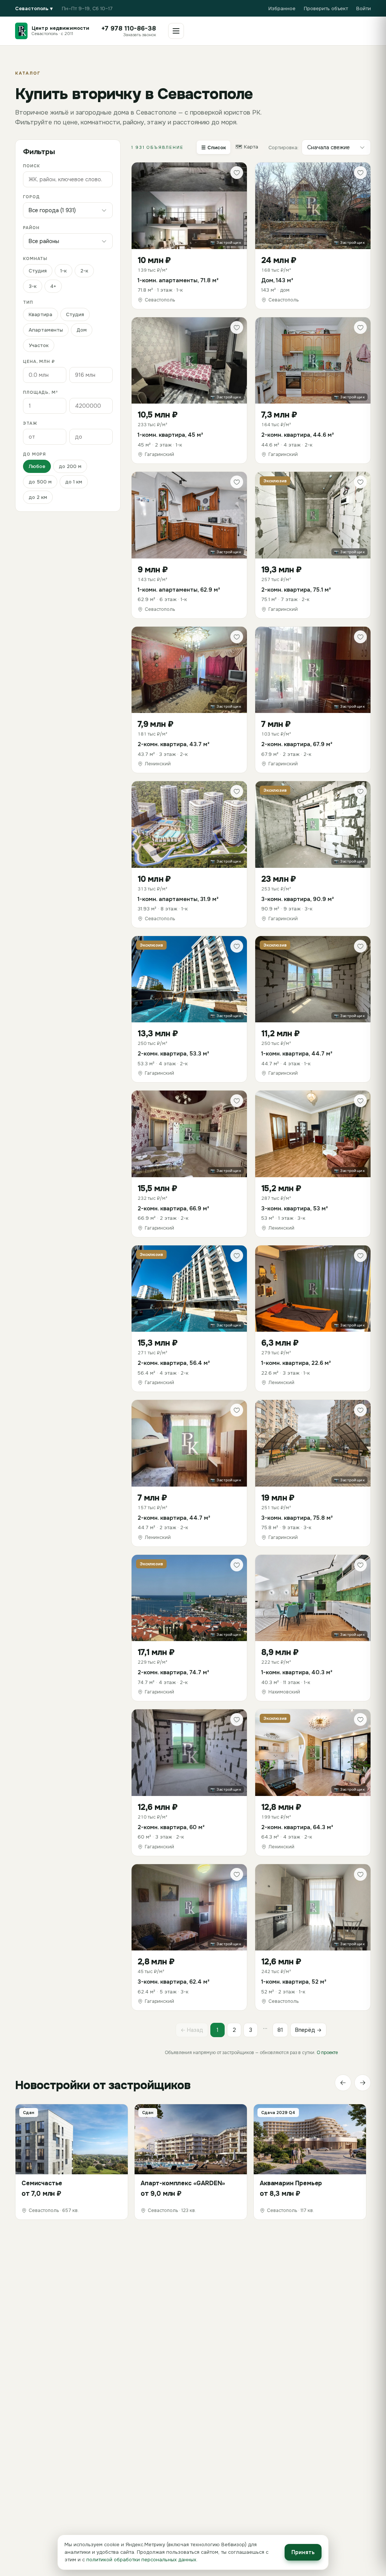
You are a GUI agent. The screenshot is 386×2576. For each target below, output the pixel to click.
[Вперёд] (363, 2083)
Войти (364, 8)
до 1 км (74, 482)
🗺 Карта (247, 147)
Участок (39, 345)
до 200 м (70, 466)
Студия (38, 271)
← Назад (192, 2030)
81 (280, 2030)
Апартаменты (46, 330)
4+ (53, 286)
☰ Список (214, 148)
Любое (37, 466)
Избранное (282, 8)
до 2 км (38, 497)
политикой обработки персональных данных (141, 2560)
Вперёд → (308, 2030)
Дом (82, 330)
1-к (64, 271)
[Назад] (343, 2083)
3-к (33, 286)
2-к (84, 271)
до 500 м (40, 482)
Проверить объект (326, 8)
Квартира (41, 314)
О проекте (327, 2053)
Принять (303, 2552)
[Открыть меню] (176, 31)
